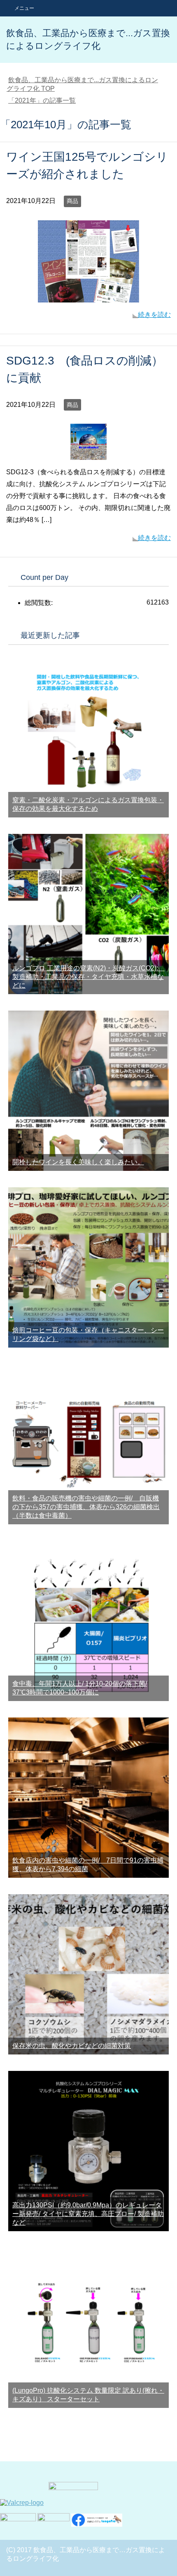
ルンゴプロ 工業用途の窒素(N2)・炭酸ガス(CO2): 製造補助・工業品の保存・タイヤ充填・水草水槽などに (88, 977)
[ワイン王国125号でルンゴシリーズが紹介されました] (88, 296)
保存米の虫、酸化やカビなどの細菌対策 (72, 2046)
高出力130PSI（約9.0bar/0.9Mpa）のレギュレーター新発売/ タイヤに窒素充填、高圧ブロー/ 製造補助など (88, 2214)
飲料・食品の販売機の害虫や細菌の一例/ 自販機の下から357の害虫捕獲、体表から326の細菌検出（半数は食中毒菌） (86, 1507)
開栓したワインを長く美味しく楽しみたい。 (78, 1162)
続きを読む (154, 315)
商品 (72, 201)
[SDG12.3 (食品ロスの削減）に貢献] (88, 454)
